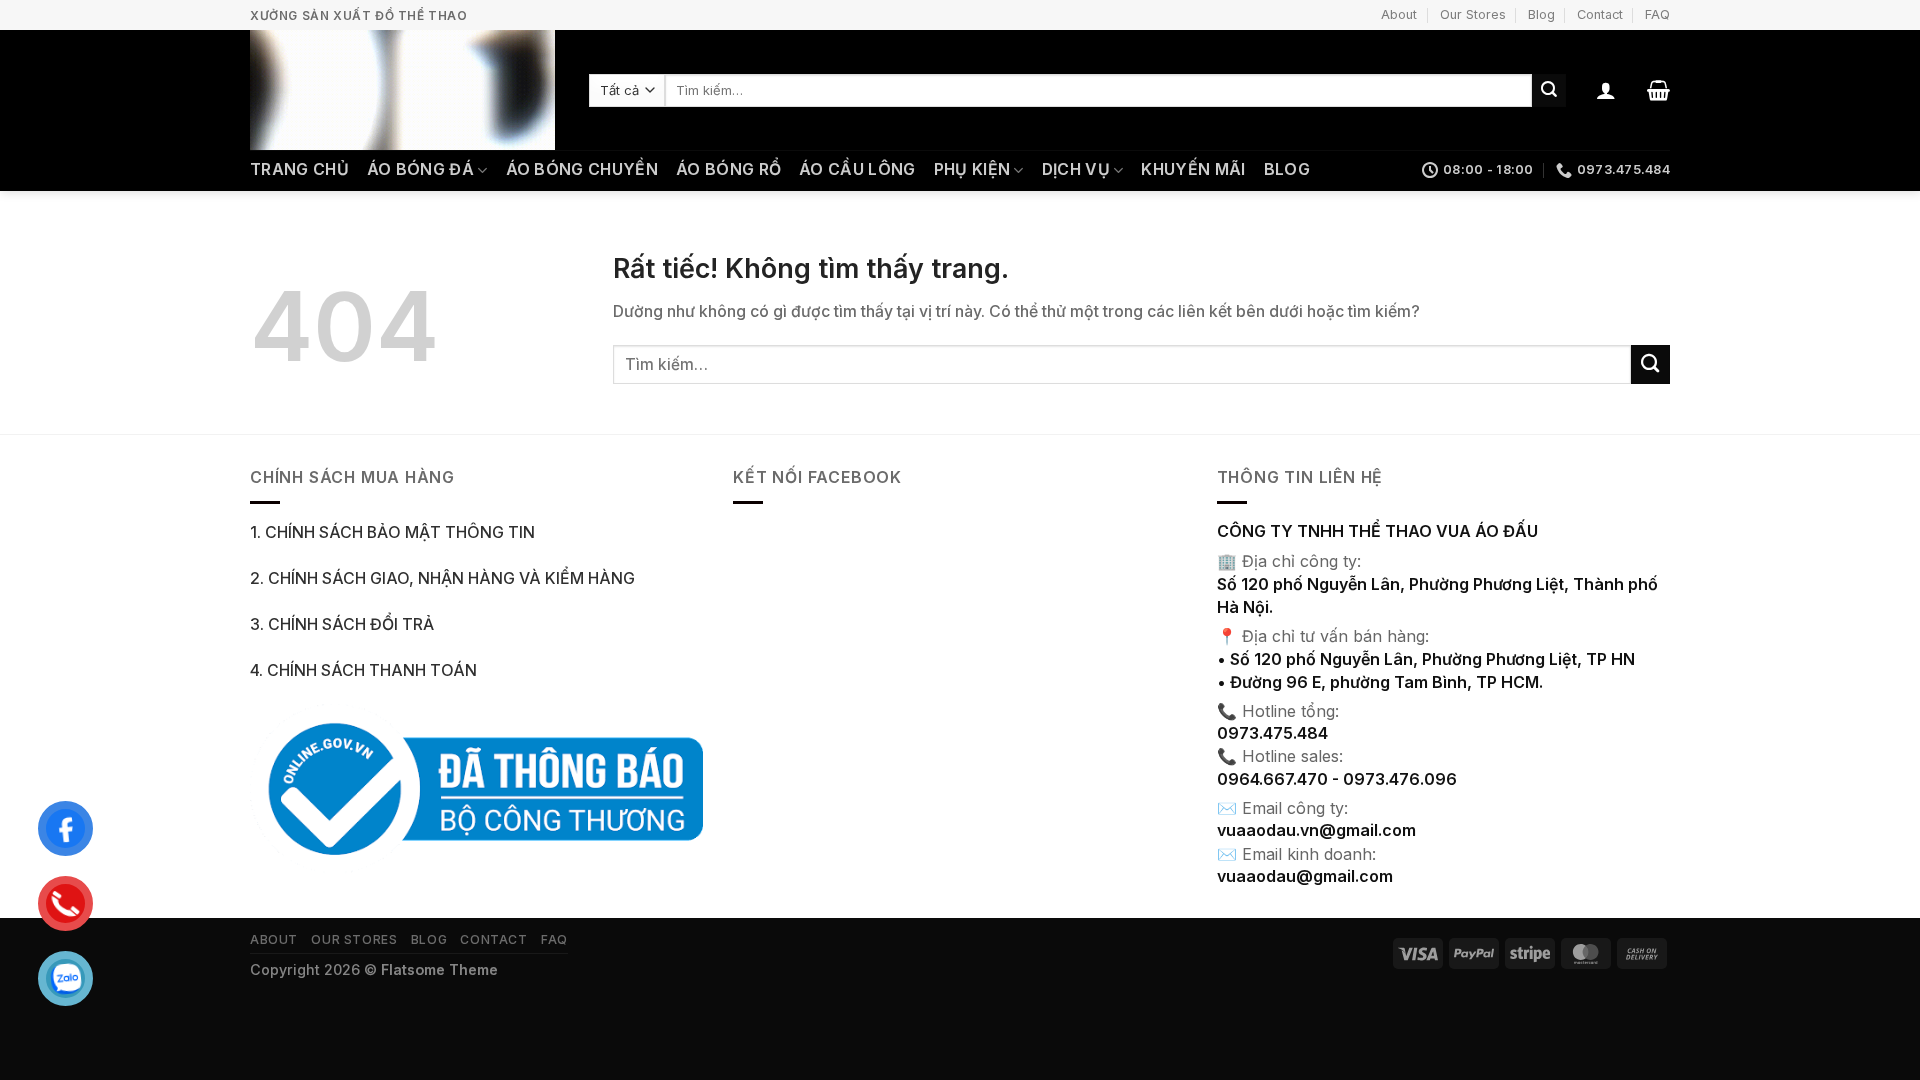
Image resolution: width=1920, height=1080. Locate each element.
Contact (1600, 14)
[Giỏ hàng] (1658, 90)
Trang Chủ (299, 169)
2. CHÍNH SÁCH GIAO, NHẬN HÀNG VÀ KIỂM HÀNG (442, 578)
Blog (1541, 14)
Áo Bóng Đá (420, 169)
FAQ (1657, 14)
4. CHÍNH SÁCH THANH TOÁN (363, 670)
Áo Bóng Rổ (728, 169)
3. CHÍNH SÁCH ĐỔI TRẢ (342, 624)
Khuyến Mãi (1193, 169)
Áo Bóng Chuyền (582, 169)
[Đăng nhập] (1606, 90)
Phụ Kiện (972, 169)
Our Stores (1473, 14)
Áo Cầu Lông (857, 169)
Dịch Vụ (1076, 169)
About (1399, 14)
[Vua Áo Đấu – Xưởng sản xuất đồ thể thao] (404, 90)
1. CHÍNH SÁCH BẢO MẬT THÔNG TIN (392, 532)
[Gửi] (1549, 90)
